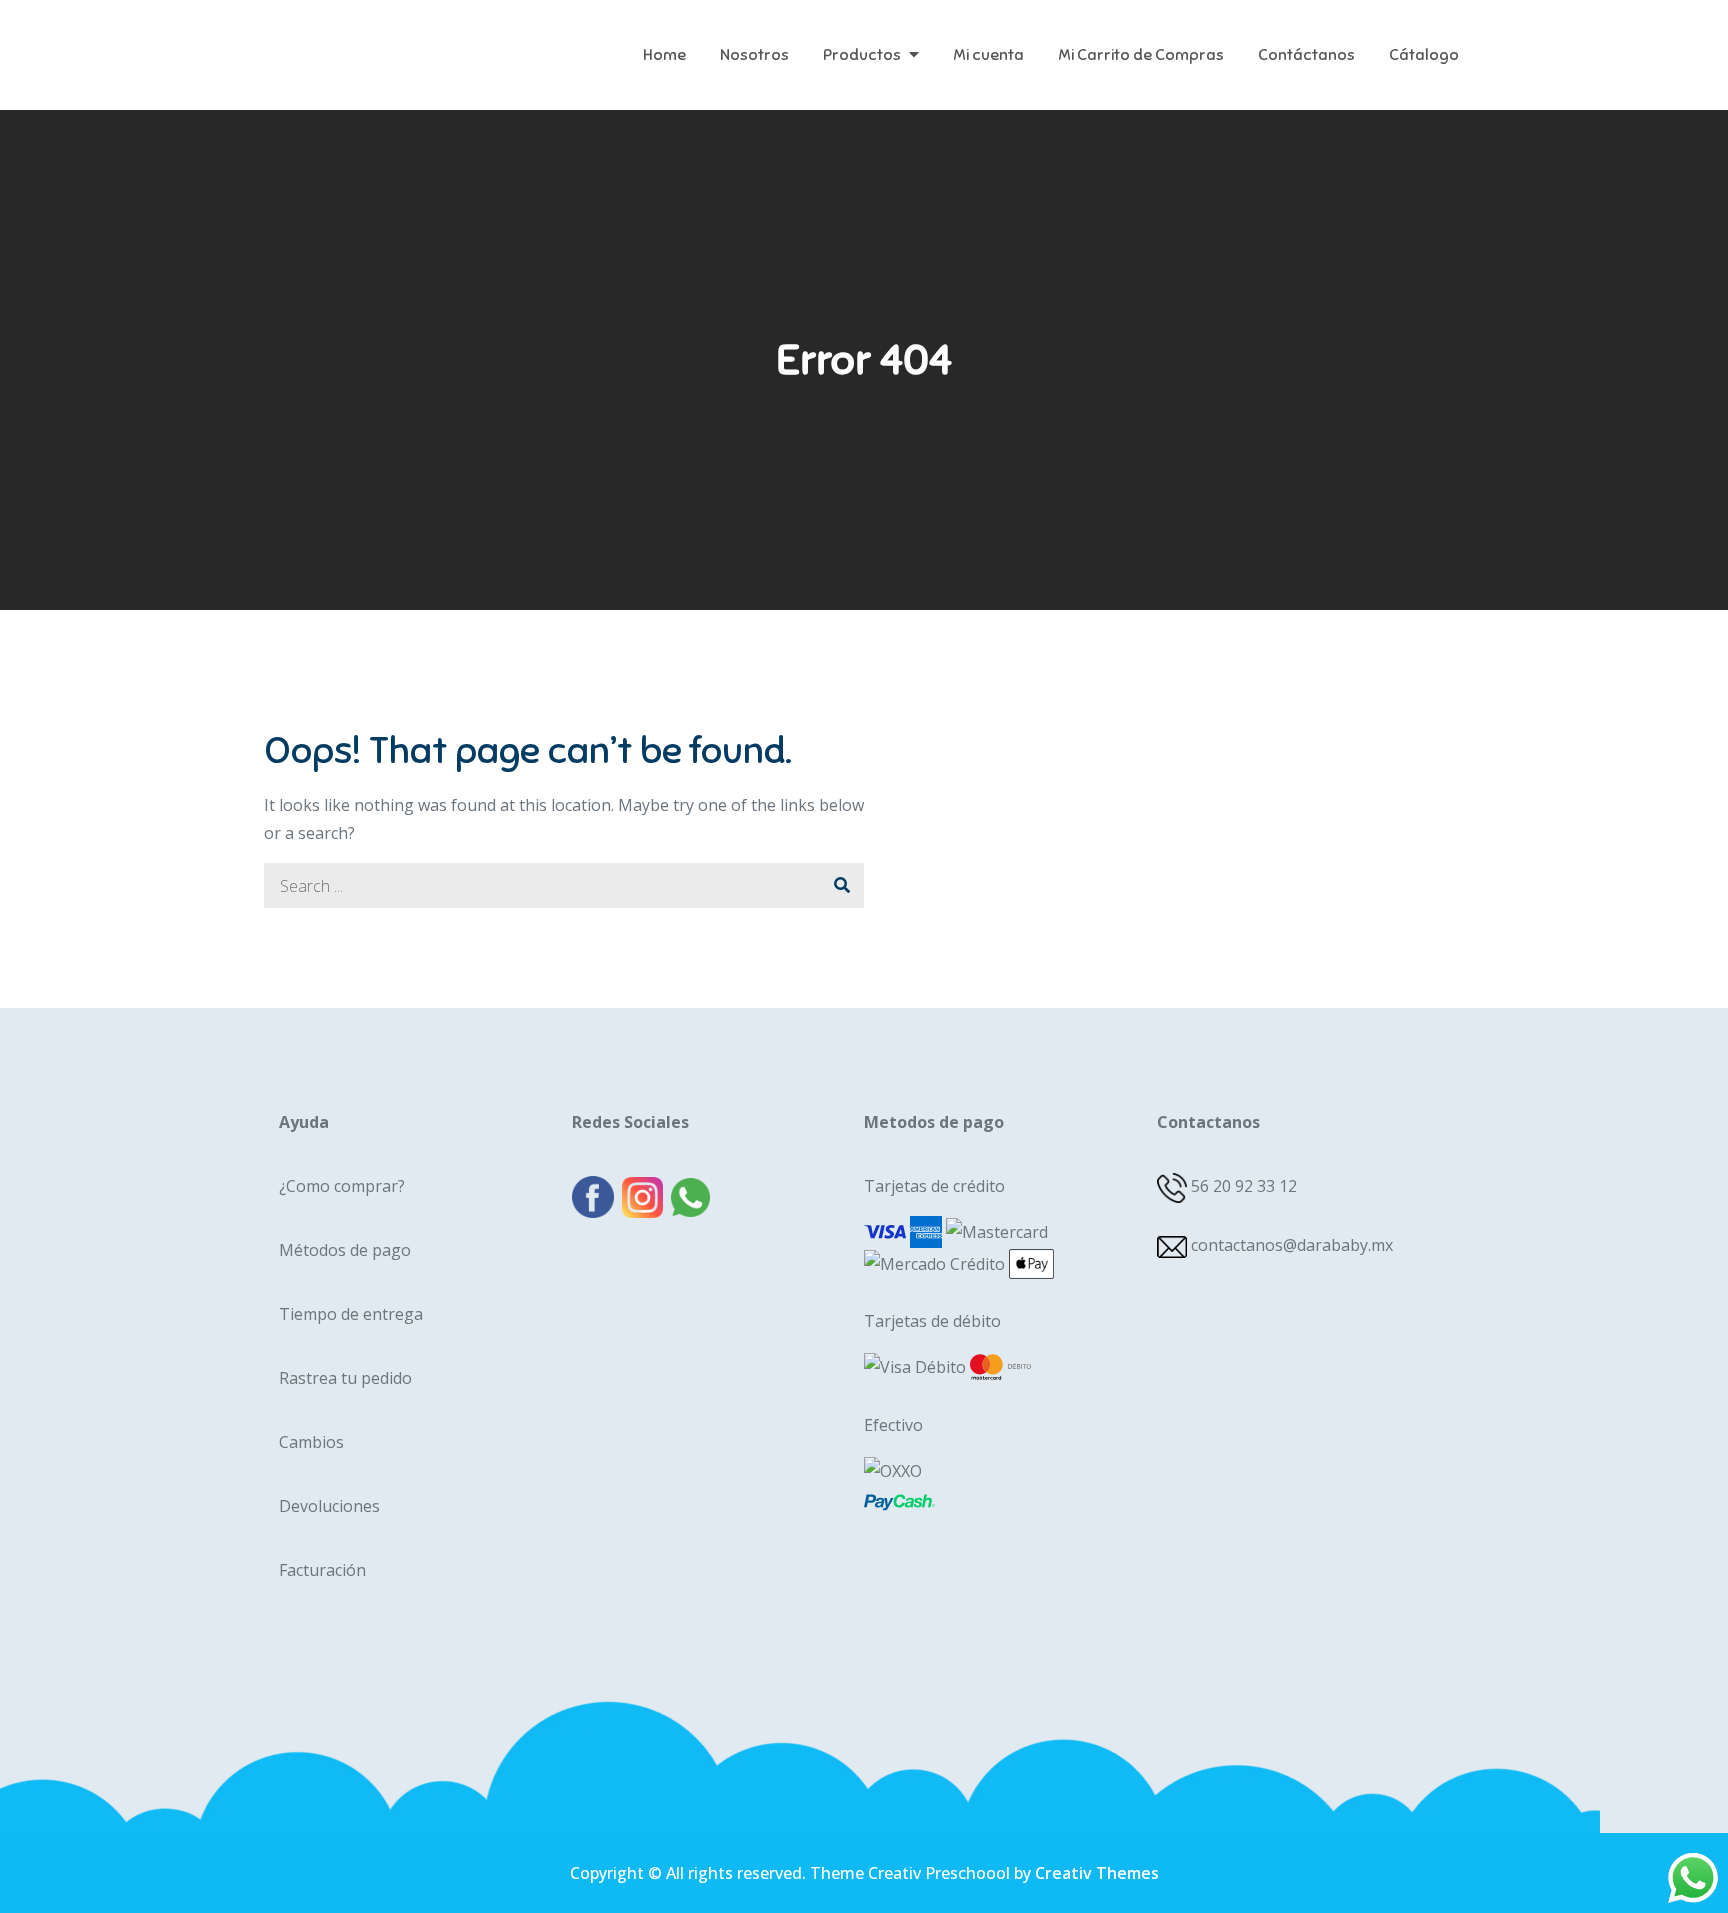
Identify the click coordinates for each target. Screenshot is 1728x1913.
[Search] (841, 885)
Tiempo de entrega (351, 1314)
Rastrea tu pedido (345, 1378)
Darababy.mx (388, 40)
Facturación (322, 1570)
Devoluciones (329, 1506)
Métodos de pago (345, 1250)
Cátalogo (1424, 55)
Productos (862, 55)
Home (664, 55)
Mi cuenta (988, 55)
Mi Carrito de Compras (1141, 55)
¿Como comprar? (342, 1186)
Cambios (311, 1442)
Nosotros (754, 55)
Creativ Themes (1097, 1873)
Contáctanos (1306, 55)
